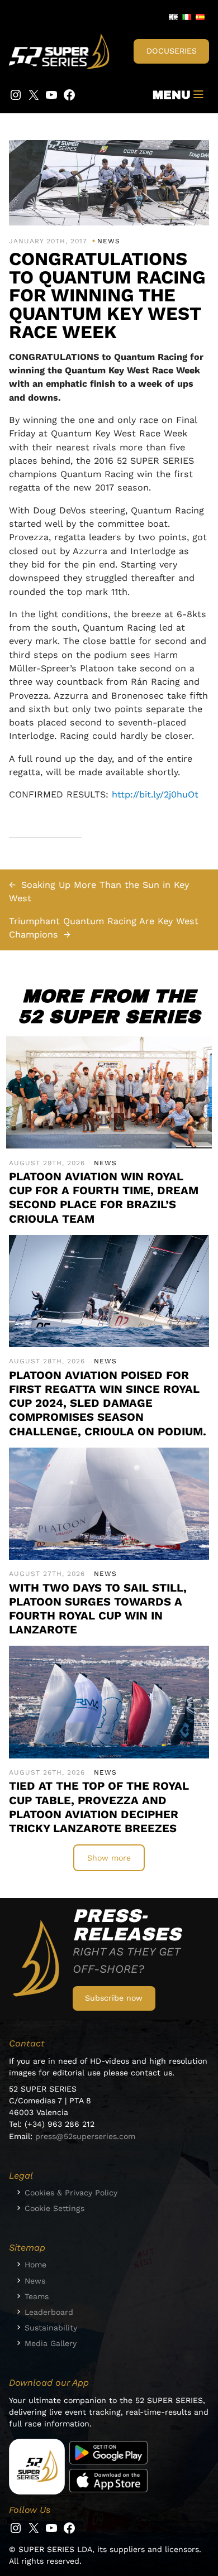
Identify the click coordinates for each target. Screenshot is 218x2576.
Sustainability (51, 2328)
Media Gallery (51, 2343)
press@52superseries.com (85, 2136)
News (109, 241)
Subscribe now (114, 1998)
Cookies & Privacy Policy (71, 2193)
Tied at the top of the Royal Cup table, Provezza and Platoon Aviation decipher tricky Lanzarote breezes (99, 1807)
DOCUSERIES (172, 51)
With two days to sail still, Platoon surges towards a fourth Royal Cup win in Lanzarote (98, 1609)
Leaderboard (49, 2312)
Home (35, 2265)
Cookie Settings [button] (54, 2208)
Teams (37, 2296)
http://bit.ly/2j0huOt (155, 794)
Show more (109, 1858)
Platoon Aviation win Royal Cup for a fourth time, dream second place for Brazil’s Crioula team (104, 1198)
